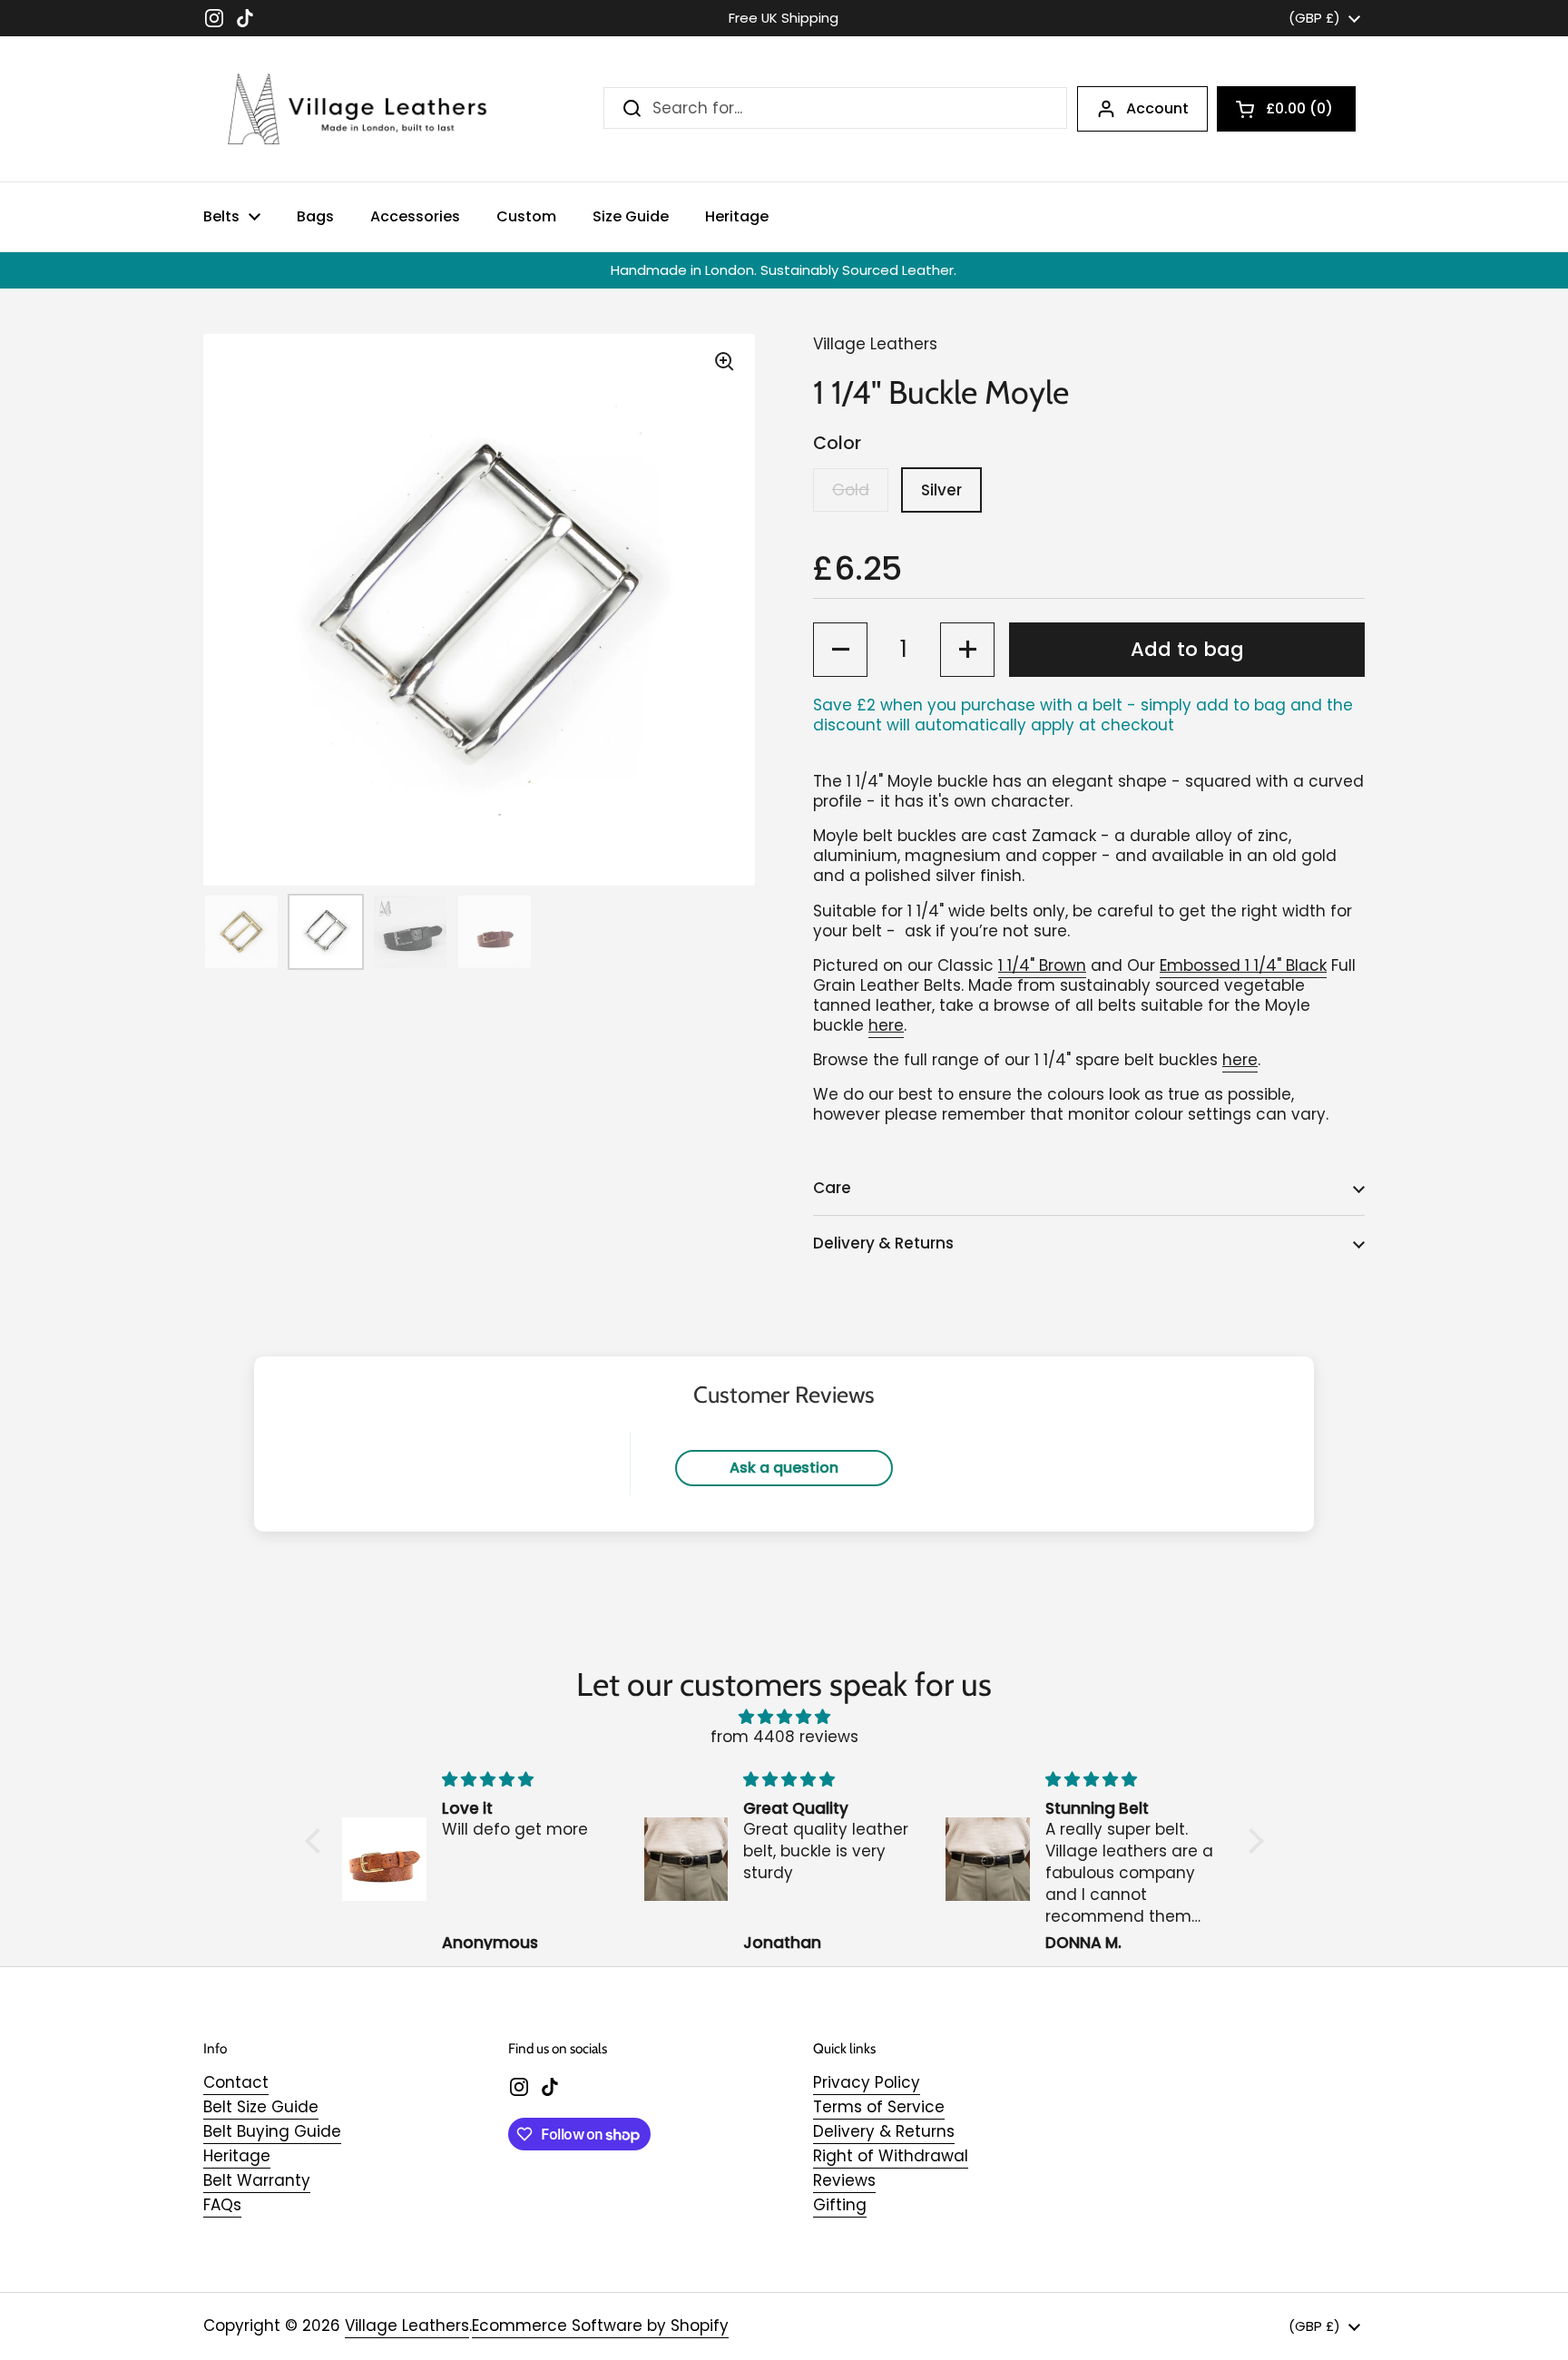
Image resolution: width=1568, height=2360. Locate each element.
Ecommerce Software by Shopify (600, 2326)
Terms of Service (879, 2107)
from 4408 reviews (784, 1737)
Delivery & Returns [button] (883, 1243)
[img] (784, 1717)
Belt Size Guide (261, 2107)
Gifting (840, 2205)
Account (1157, 108)
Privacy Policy (867, 2082)
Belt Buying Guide (272, 2131)
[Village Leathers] (348, 109)
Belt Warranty (257, 2180)
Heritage (237, 2156)
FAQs (222, 2205)
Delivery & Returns (884, 2131)
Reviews (844, 2180)
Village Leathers (407, 2326)
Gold (851, 490)
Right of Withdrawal (891, 2156)
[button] (1286, 109)
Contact (236, 2082)
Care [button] (832, 1188)
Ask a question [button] (784, 1468)
